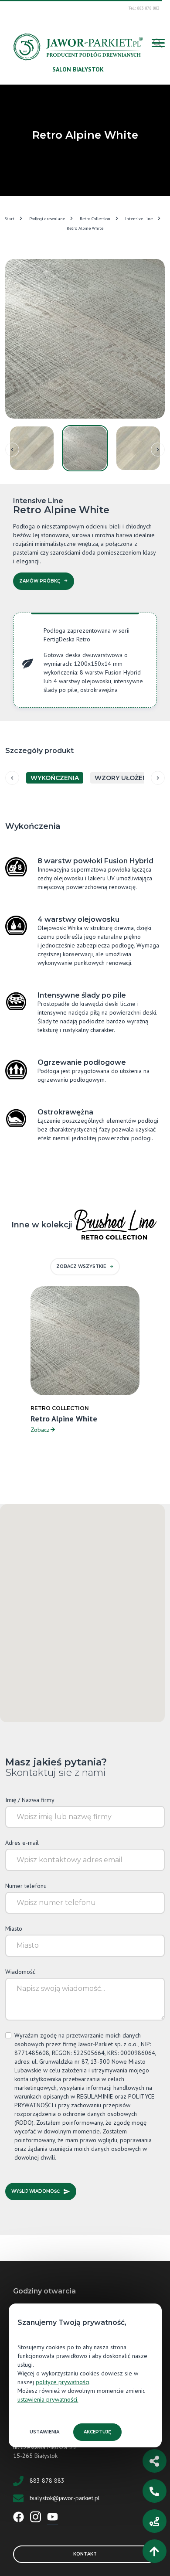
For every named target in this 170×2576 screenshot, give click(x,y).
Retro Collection (95, 219)
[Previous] (12, 450)
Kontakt (85, 2554)
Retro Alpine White (85, 228)
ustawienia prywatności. (48, 2399)
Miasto (14, 1929)
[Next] (158, 450)
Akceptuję (97, 2432)
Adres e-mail (22, 1843)
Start (9, 219)
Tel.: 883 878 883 (144, 8)
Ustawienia (44, 2432)
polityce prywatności (63, 2382)
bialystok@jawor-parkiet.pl (65, 2498)
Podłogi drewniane (47, 219)
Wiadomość (20, 1972)
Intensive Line (139, 219)
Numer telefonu (26, 1886)
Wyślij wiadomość (36, 2191)
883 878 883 (47, 2480)
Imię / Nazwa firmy (30, 1800)
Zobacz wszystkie (81, 1266)
